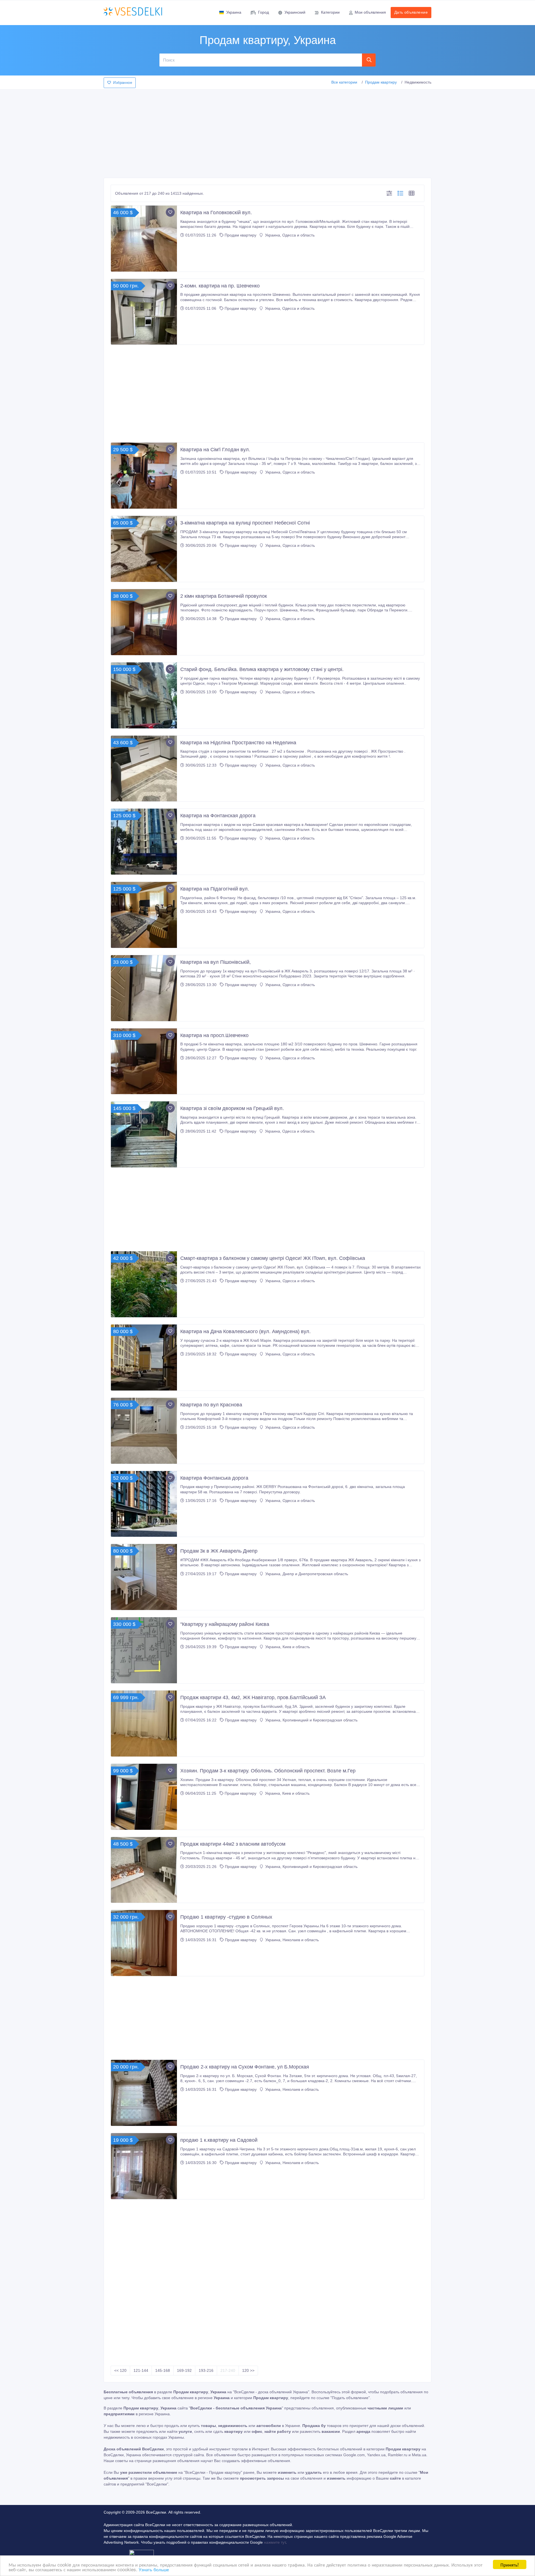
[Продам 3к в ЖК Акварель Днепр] (144, 1577)
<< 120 (120, 2370)
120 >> (248, 2370)
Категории (330, 12)
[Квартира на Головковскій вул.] (144, 239)
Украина (234, 12)
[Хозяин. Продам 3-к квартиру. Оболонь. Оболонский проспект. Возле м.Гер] (144, 1797)
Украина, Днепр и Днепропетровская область (306, 1574)
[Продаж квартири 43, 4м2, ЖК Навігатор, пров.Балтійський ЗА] (144, 1724)
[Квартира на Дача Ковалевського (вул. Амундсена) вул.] (144, 1357)
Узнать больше (154, 2569)
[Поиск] (369, 60)
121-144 (141, 2370)
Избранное (123, 83)
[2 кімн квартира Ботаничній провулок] (144, 622)
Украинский (295, 12)
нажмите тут (275, 2542)
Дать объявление (411, 12)
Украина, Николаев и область (291, 1940)
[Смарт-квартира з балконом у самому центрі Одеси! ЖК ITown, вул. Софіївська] (144, 1284)
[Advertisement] (267, 132)
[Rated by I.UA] (142, 2554)
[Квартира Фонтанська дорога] (144, 1504)
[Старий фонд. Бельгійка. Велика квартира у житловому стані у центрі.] (144, 695)
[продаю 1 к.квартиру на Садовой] (144, 2166)
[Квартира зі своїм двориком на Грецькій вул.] (144, 1134)
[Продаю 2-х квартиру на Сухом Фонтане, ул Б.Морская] (144, 2093)
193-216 (206, 2370)
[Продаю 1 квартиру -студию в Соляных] (144, 1943)
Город (263, 12)
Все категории (344, 82)
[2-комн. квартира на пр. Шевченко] (144, 312)
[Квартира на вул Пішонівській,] (144, 988)
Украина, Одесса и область (289, 235)
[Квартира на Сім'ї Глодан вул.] (144, 476)
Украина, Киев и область (287, 1647)
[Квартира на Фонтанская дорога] (144, 842)
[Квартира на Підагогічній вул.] (144, 915)
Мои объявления (370, 12)
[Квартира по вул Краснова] (144, 1431)
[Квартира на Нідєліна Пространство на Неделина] (144, 769)
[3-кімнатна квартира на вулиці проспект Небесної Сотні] (144, 549)
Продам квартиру (381, 82)
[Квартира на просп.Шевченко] (144, 1061)
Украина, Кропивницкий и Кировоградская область (311, 1720)
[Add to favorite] (170, 212)
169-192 (184, 2370)
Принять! (510, 2564)
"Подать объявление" (350, 2398)
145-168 (163, 2370)
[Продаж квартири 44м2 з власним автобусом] (144, 1870)
